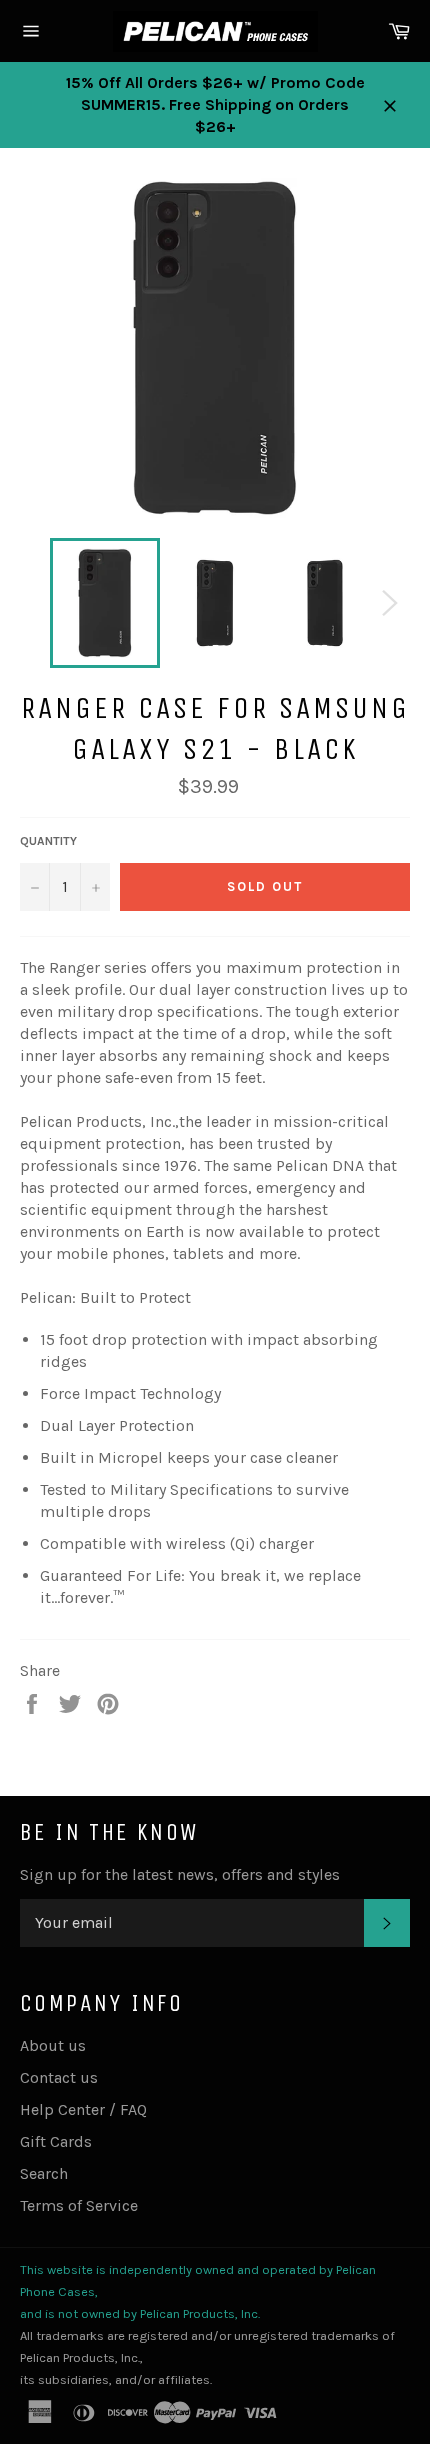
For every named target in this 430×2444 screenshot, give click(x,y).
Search (44, 2173)
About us (53, 2045)
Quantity (48, 841)
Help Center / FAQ (83, 2109)
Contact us (59, 2077)
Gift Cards (56, 2141)
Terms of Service (79, 2205)
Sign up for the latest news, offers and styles (180, 1874)
